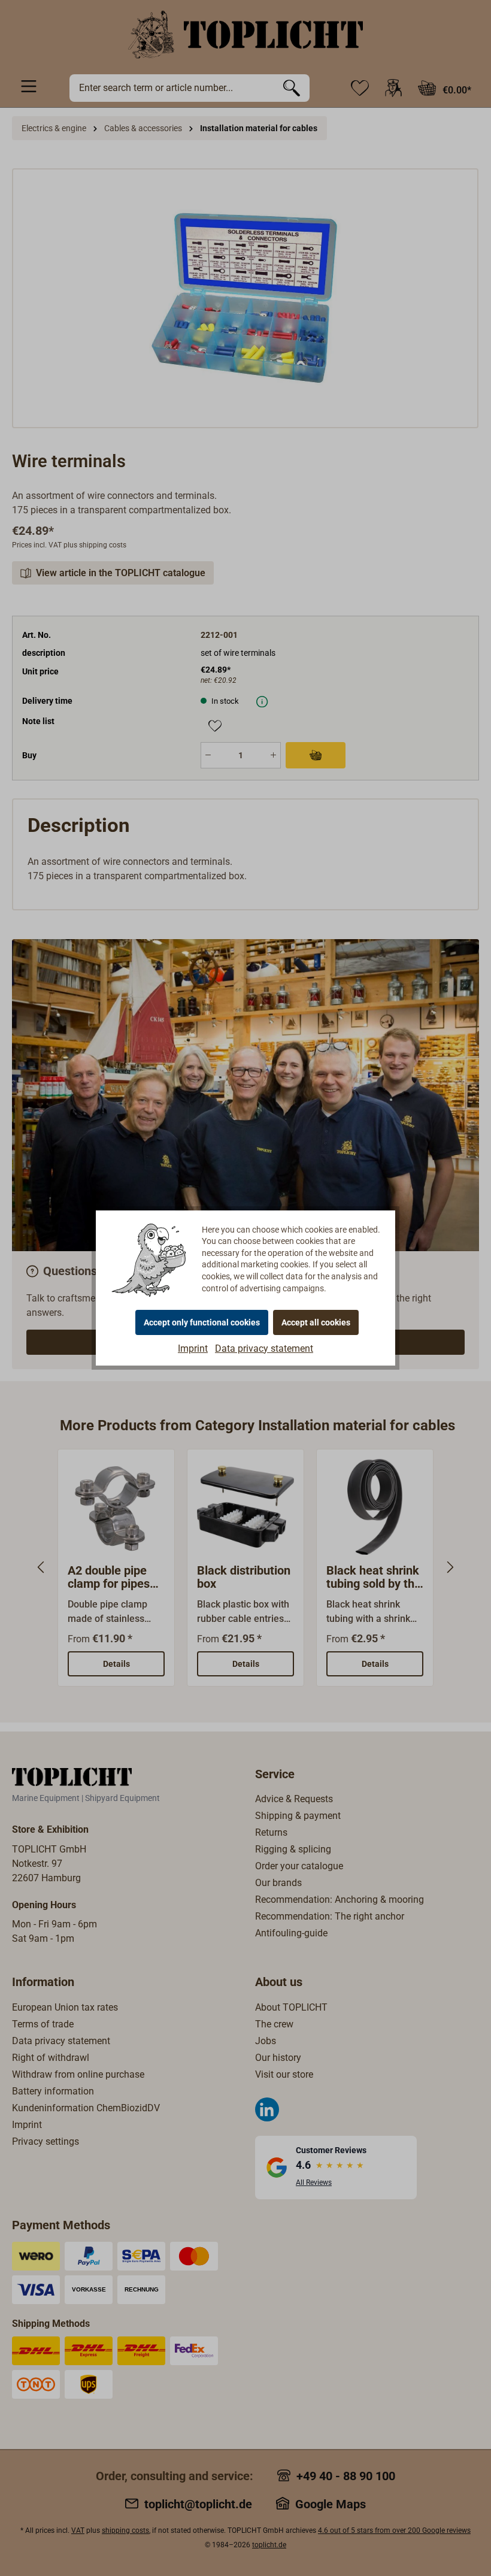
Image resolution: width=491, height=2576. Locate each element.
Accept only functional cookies (202, 1322)
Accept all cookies (316, 1322)
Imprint (193, 1348)
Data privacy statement (264, 1348)
